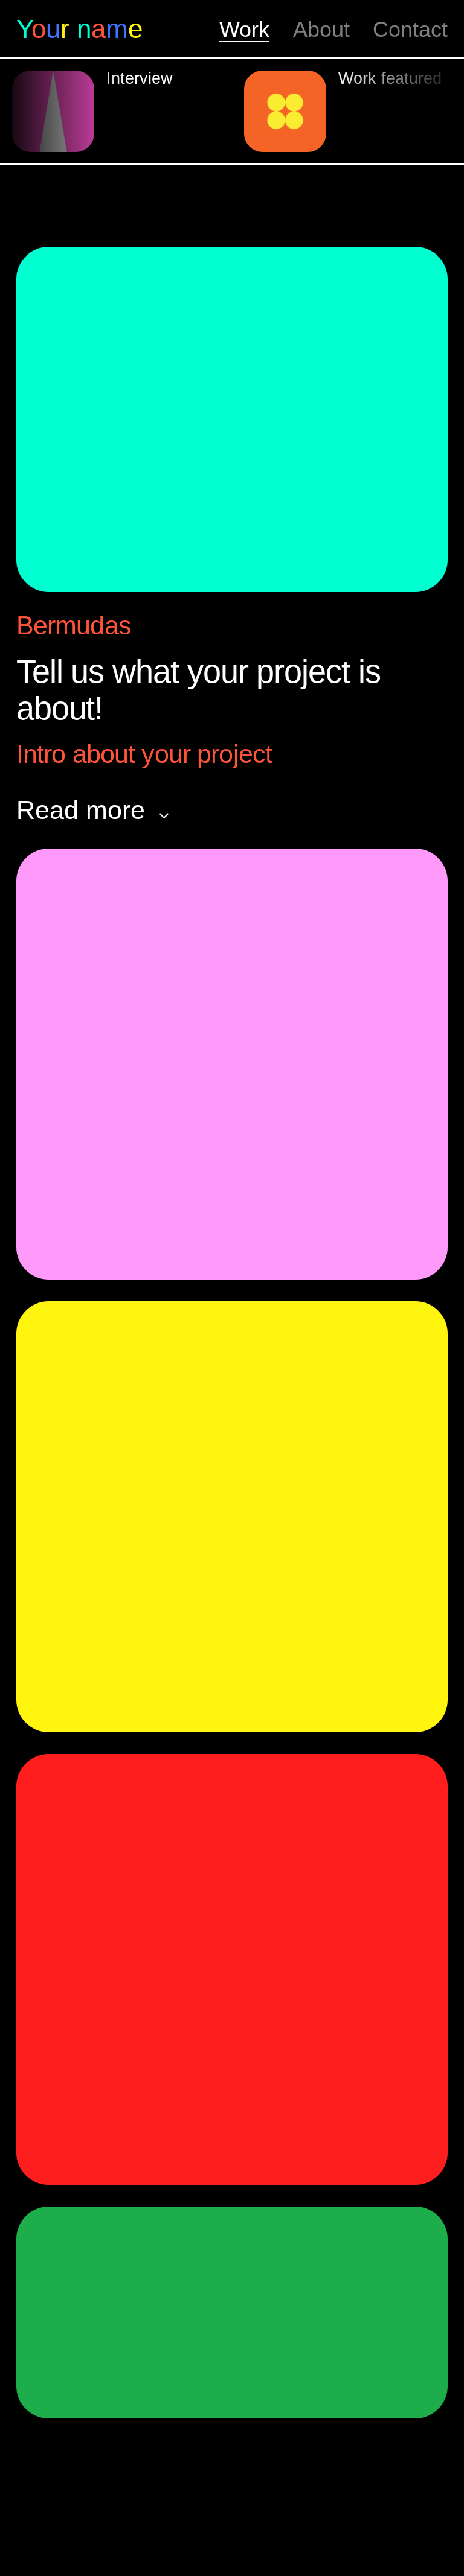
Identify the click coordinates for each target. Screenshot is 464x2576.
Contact (410, 30)
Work (244, 30)
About (321, 30)
